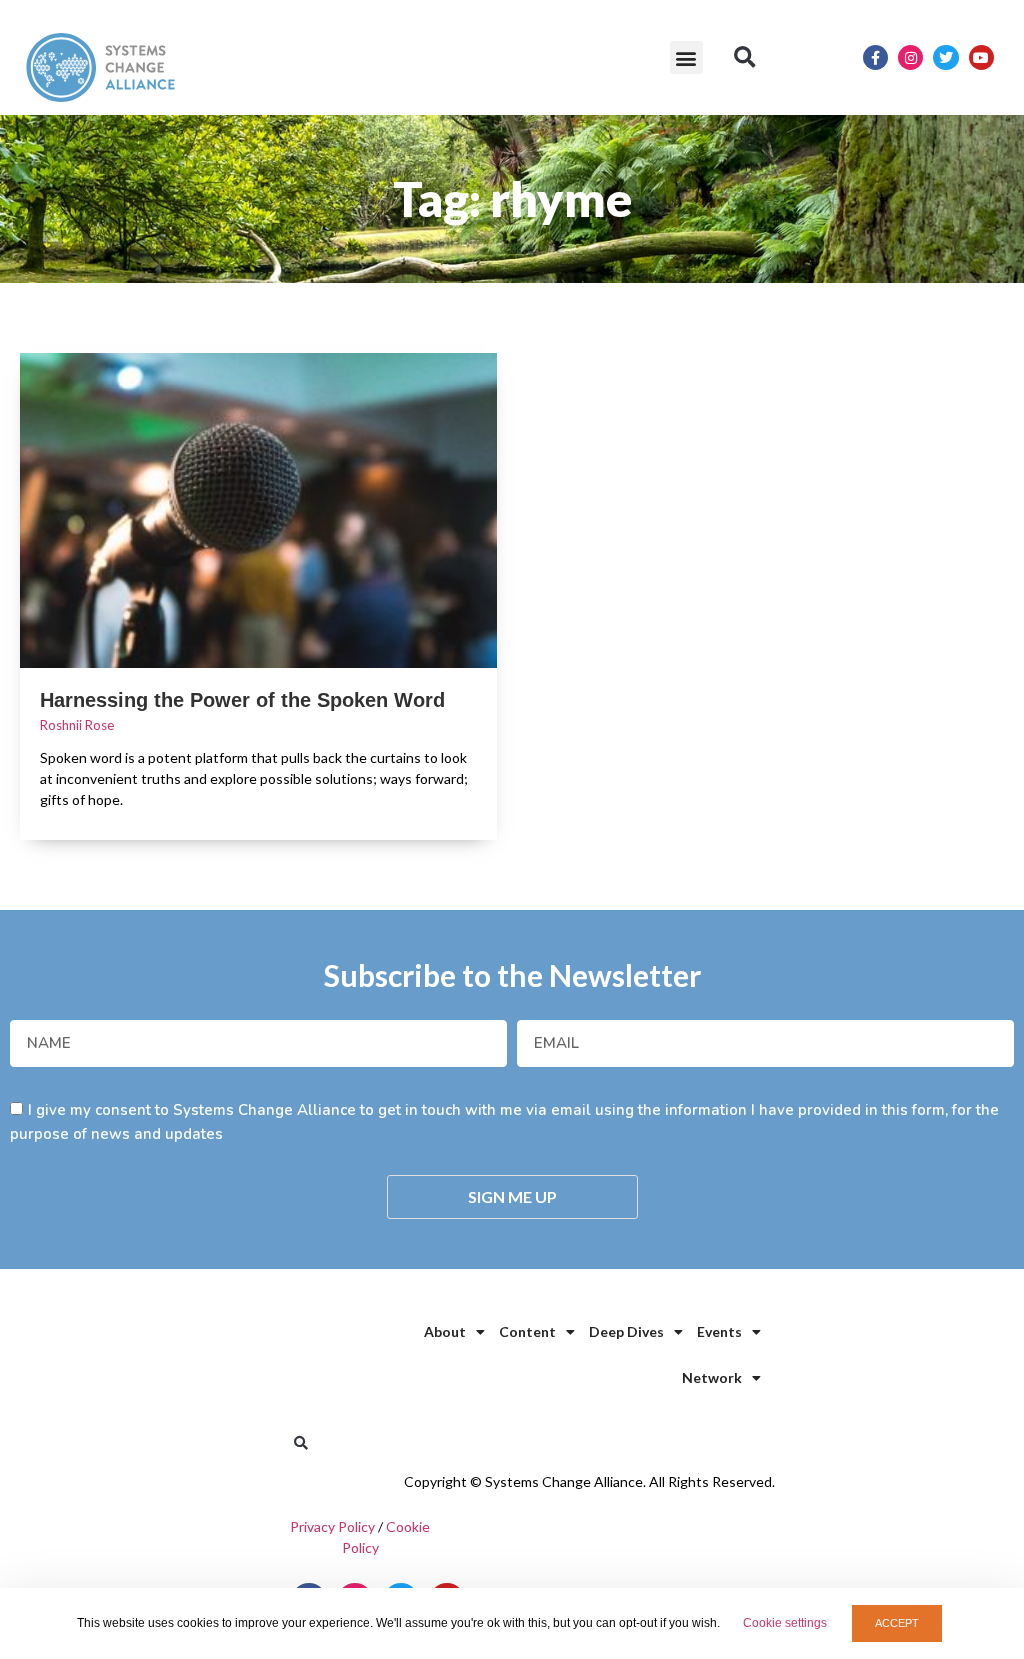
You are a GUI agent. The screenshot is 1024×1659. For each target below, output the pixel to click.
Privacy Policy (332, 1526)
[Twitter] (945, 57)
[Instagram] (910, 57)
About (445, 1331)
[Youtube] (981, 57)
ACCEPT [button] (897, 1623)
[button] (686, 57)
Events (719, 1331)
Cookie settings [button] (785, 1623)
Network (712, 1377)
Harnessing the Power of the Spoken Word (242, 700)
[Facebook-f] (875, 57)
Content (527, 1331)
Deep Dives (626, 1331)
